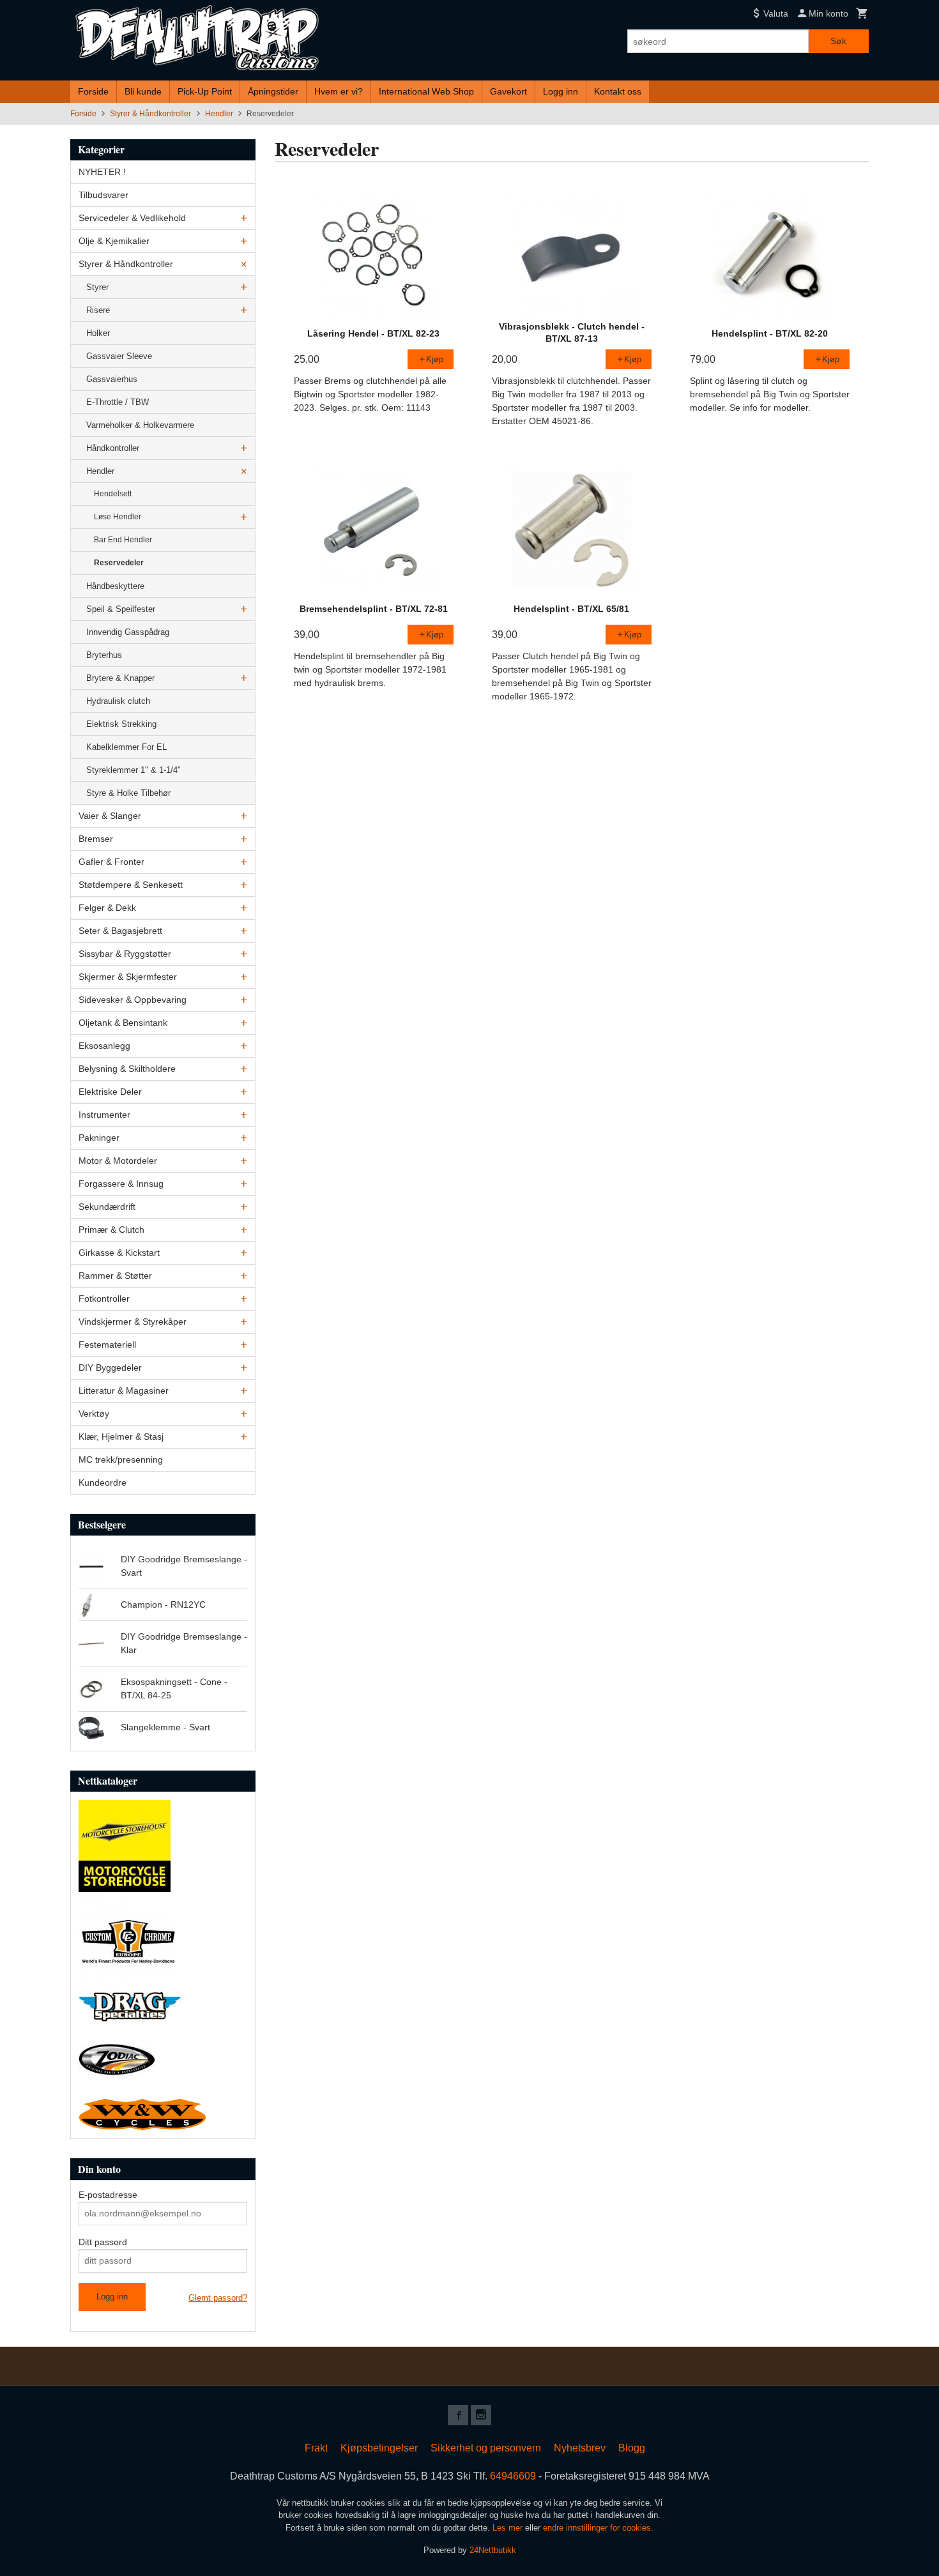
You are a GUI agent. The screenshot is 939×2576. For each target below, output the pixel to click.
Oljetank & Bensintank (123, 1023)
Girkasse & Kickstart (119, 1253)
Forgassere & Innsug (121, 1184)
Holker (98, 333)
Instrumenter (104, 1115)
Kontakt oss (618, 91)
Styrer (97, 287)
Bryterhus (104, 655)
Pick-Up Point (205, 91)
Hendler (100, 471)
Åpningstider (273, 91)
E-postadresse (108, 2195)
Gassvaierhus (112, 379)
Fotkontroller (104, 1299)
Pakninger (99, 1138)
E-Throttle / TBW (118, 402)
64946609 (513, 2476)
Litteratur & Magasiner (124, 1391)
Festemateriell (107, 1345)
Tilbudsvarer (103, 195)
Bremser (96, 839)
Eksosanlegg (104, 1046)
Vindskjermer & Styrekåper (133, 1322)
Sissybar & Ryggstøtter (125, 954)
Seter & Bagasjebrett (120, 931)
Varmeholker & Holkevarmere (140, 425)
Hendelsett (113, 494)
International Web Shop (426, 91)
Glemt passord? (218, 2298)
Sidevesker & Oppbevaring (133, 1000)
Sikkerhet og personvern (486, 2448)
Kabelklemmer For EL (126, 747)
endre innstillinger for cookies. (598, 2528)
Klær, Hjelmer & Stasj (121, 1437)
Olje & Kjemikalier (114, 241)
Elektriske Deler (110, 1092)
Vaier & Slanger (110, 816)
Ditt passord (103, 2242)
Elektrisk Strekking (121, 724)
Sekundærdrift (107, 1207)
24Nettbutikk (493, 2550)
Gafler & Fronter (111, 862)
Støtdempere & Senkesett (131, 885)
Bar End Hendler (123, 540)
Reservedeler (119, 563)
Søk (838, 41)
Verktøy (94, 1414)
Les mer (509, 2528)
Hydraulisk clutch (118, 701)
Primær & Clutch (111, 1230)
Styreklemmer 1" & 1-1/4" (134, 770)
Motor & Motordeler (118, 1161)
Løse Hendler (118, 517)
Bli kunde (143, 91)
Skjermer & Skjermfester (128, 977)
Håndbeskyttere (115, 586)
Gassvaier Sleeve (119, 356)
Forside (93, 91)
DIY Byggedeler (110, 1368)
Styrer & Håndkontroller (126, 264)
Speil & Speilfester (121, 609)
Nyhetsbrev (580, 2448)
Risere (98, 310)
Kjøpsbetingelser (379, 2448)
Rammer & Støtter (115, 1276)
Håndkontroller (113, 448)
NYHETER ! (102, 172)
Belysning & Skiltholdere (127, 1069)
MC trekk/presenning (121, 1459)
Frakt (316, 2448)
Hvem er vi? (339, 91)
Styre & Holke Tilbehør (128, 793)
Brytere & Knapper (120, 678)
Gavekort (508, 91)
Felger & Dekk (107, 908)
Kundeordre (103, 1482)
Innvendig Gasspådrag (128, 632)
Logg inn (561, 91)
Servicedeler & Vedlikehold (132, 218)
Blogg (632, 2448)
